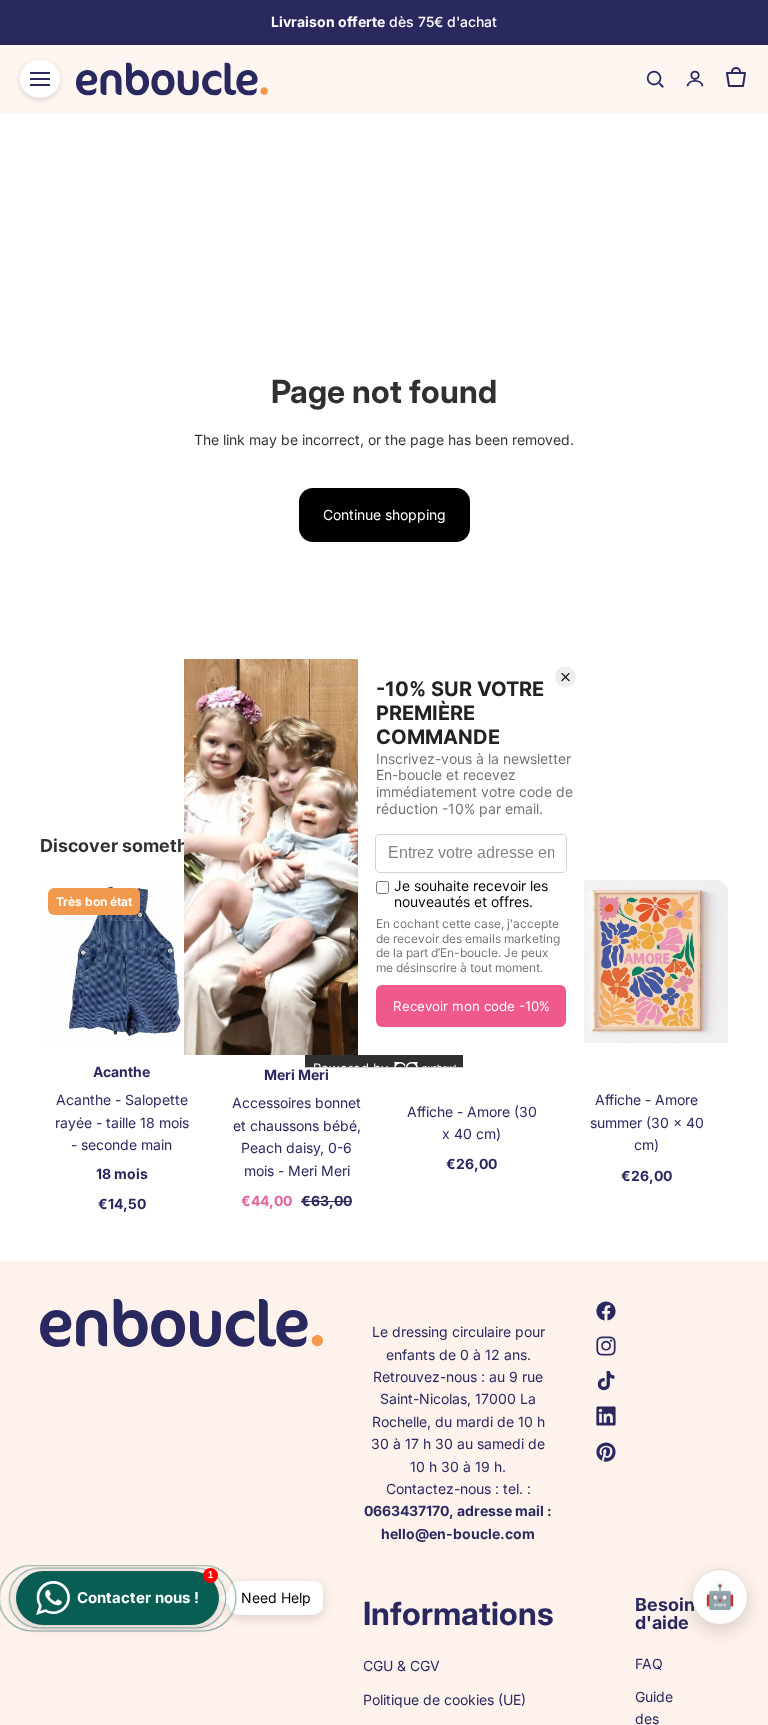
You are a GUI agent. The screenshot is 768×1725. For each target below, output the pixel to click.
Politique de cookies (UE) (444, 1699)
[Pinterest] (606, 1451)
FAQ (649, 1663)
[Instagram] (606, 1346)
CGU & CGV (401, 1664)
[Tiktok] (606, 1381)
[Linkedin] (606, 1416)
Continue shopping (384, 514)
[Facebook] (606, 1311)
